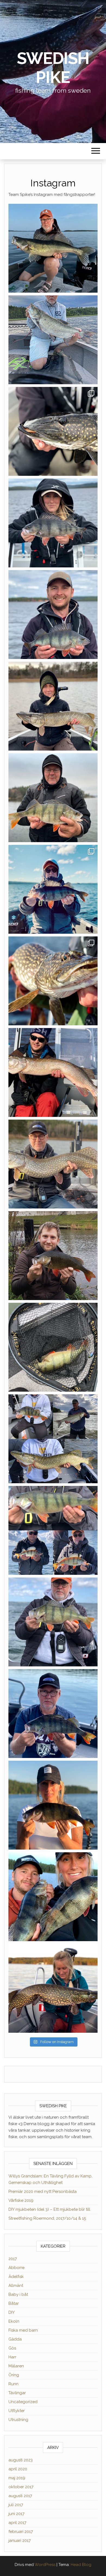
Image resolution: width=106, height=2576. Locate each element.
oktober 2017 (21, 2487)
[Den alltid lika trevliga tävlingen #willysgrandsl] (53, 1439)
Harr (12, 2357)
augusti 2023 (21, 2460)
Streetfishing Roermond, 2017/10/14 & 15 (47, 2218)
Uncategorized (23, 2402)
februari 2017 (21, 2532)
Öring (14, 2375)
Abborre (16, 2268)
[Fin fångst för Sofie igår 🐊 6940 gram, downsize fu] (53, 1988)
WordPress (45, 2565)
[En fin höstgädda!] (53, 1164)
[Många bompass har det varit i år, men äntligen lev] (53, 1256)
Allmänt (16, 2286)
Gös (12, 2348)
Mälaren (16, 2366)
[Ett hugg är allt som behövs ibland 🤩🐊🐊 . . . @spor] (53, 706)
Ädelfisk (16, 2277)
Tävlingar (17, 2393)
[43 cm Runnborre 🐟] (53, 1714)
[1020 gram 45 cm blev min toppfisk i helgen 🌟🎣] (53, 523)
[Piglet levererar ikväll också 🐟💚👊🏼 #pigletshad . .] (53, 1897)
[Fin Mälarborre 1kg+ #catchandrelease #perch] (53, 1622)
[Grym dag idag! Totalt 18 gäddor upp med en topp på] (53, 981)
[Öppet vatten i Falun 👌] (53, 615)
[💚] (53, 1805)
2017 (13, 2259)
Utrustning (18, 2420)
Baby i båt (18, 2294)
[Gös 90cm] (53, 248)
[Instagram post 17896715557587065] (53, 1530)
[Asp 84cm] (53, 340)
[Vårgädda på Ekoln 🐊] (53, 1072)
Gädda (15, 2339)
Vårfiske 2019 (21, 2200)
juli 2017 (16, 2505)
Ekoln (14, 2321)
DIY (12, 2312)
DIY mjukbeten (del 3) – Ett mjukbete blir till (49, 2209)
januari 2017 (20, 2541)
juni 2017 (16, 2514)
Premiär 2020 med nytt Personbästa (43, 2192)
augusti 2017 (20, 2496)
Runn (13, 2384)
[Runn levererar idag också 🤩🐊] (53, 889)
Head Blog (81, 2565)
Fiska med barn (23, 2330)
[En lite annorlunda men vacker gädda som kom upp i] (53, 431)
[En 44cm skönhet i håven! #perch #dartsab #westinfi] (53, 1347)
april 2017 (17, 2523)
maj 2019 (17, 2478)
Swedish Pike (53, 68)
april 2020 (18, 2469)
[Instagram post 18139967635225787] (53, 798)
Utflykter (17, 2411)
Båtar (14, 2303)
